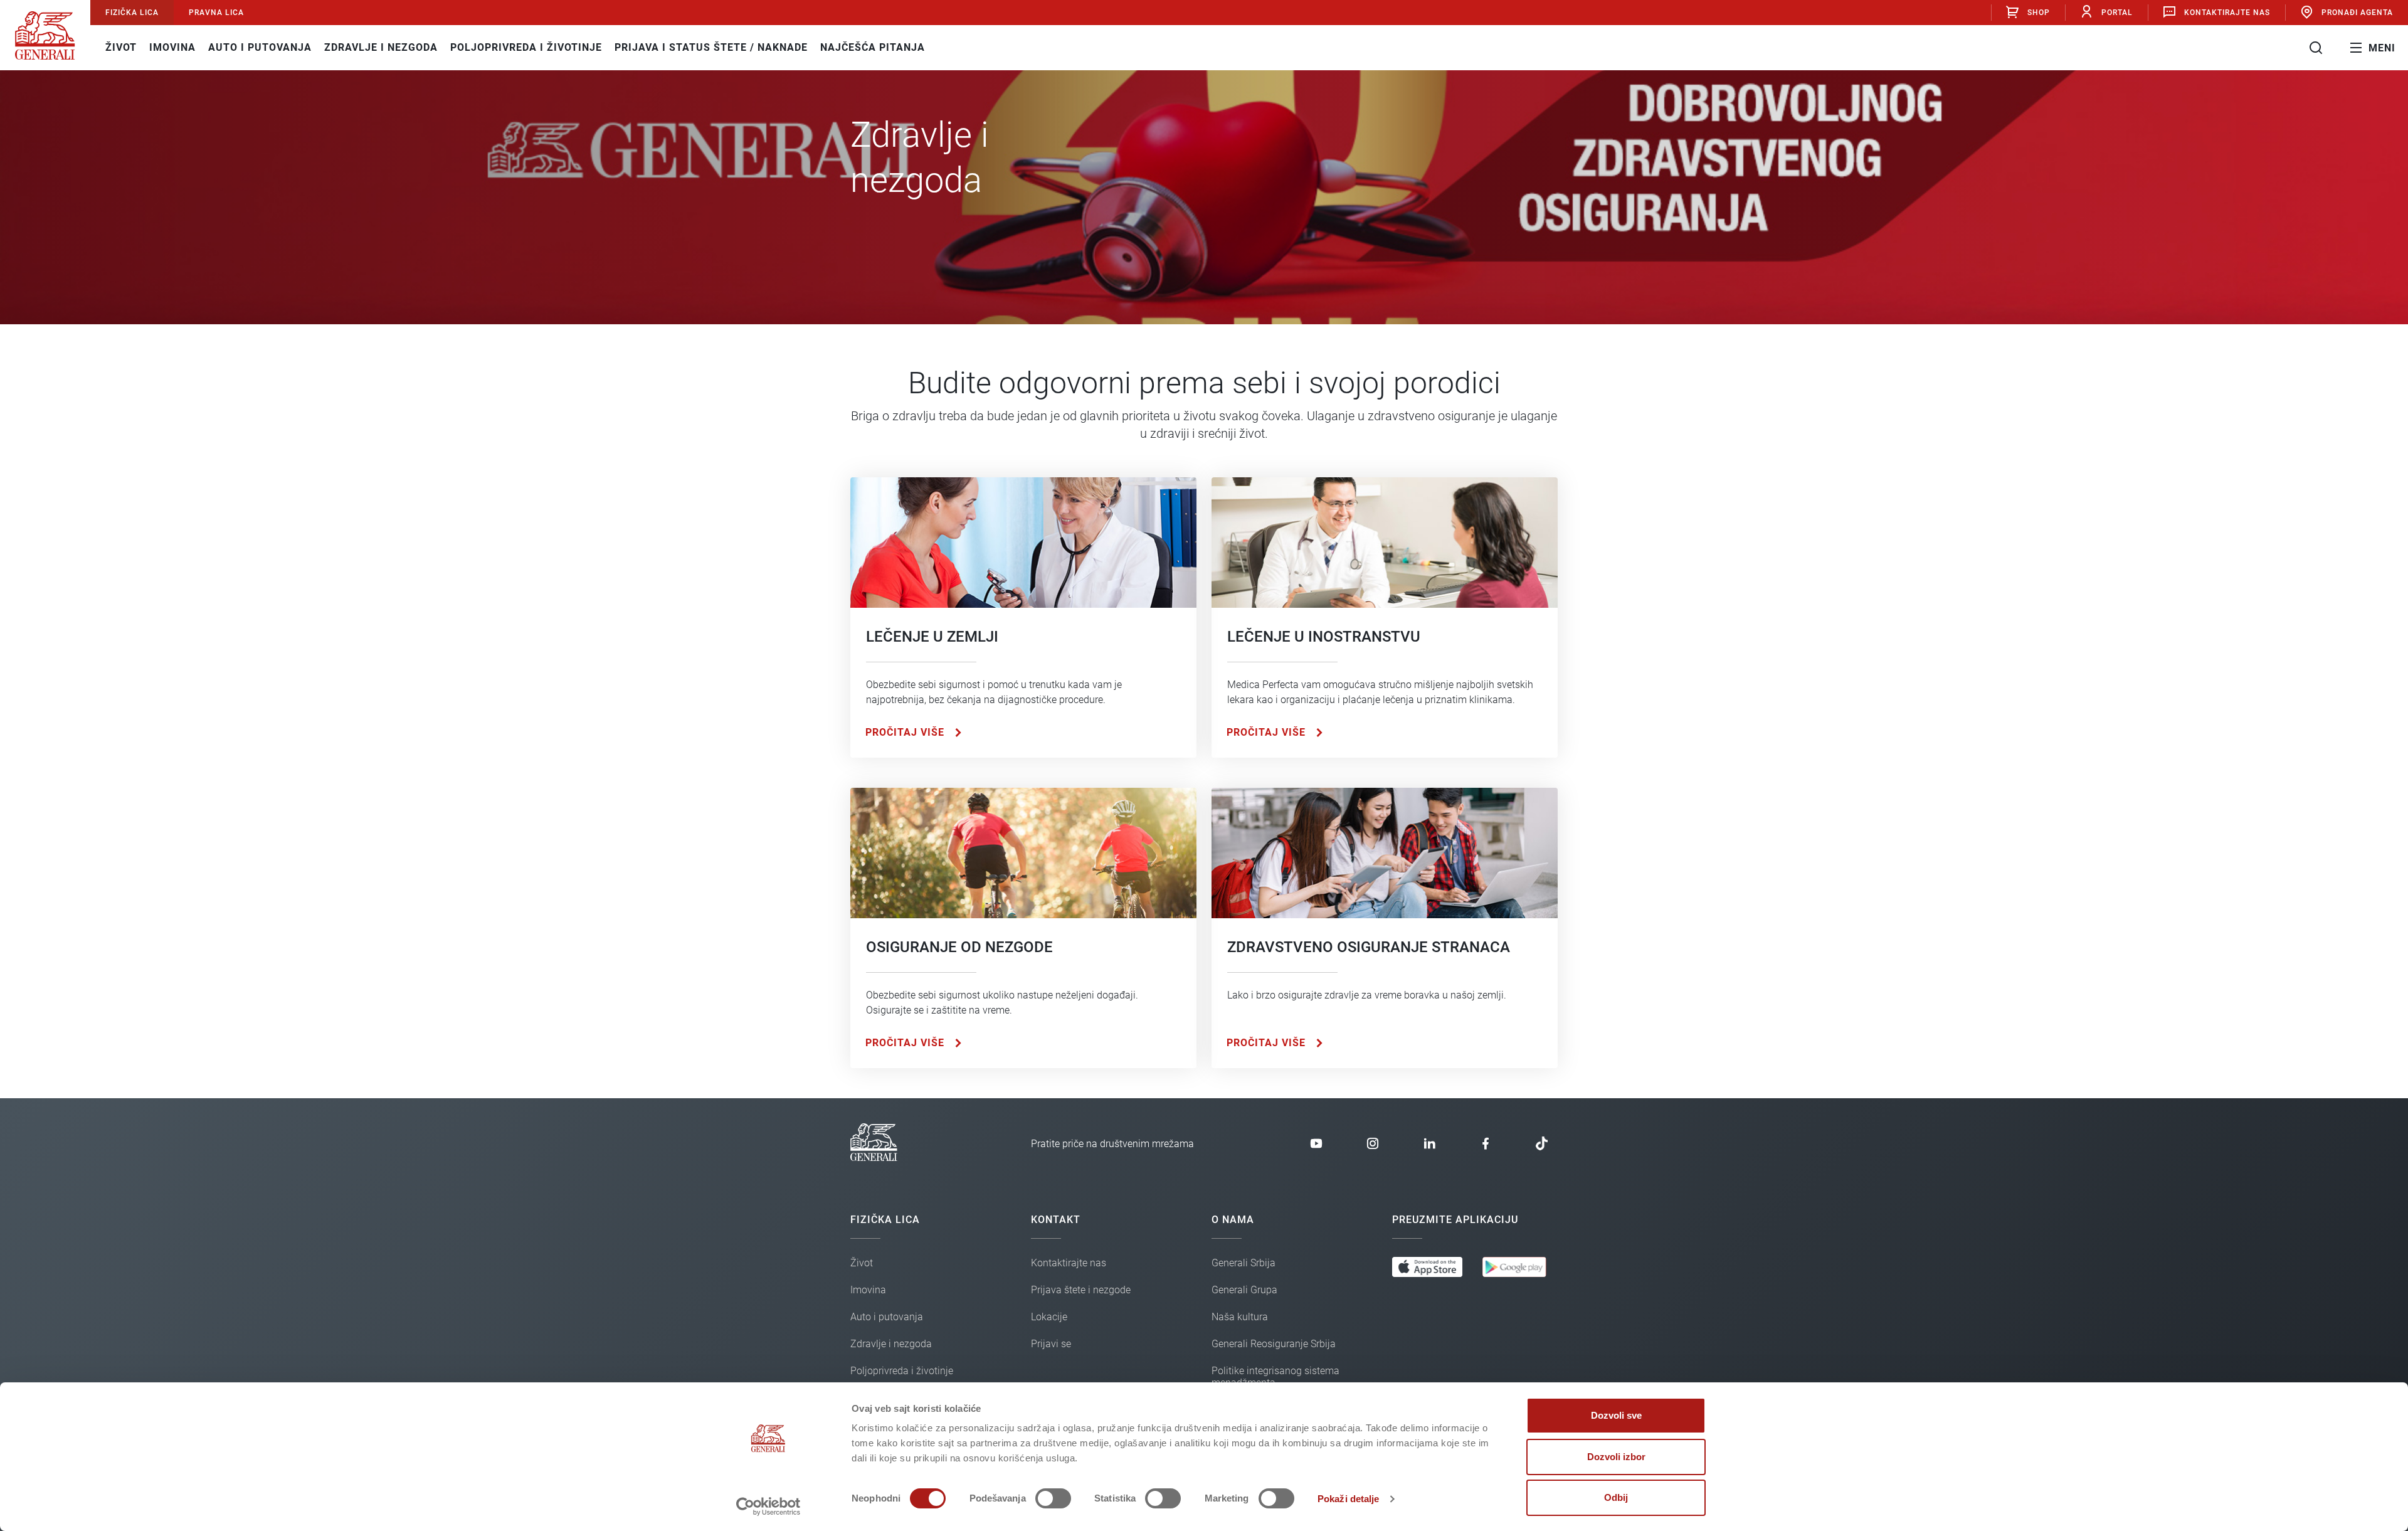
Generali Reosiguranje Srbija (1274, 1344)
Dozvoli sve (1616, 1415)
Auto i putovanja (260, 47)
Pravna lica (216, 13)
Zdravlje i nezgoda (381, 47)
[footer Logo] (874, 1158)
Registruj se (2032, 96)
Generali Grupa (1244, 1290)
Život (121, 47)
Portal (2117, 13)
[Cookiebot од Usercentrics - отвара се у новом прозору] (768, 1507)
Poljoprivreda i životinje (526, 47)
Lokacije (1049, 1317)
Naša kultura (1240, 1317)
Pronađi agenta (2357, 13)
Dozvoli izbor (1616, 1457)
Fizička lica (132, 13)
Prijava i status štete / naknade (711, 47)
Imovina (172, 47)
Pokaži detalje (1348, 1499)
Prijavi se (2032, 54)
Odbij (1616, 1497)
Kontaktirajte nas (2227, 13)
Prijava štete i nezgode (1081, 1290)
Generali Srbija (1244, 1263)
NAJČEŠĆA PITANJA (873, 47)
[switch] (1053, 1498)
